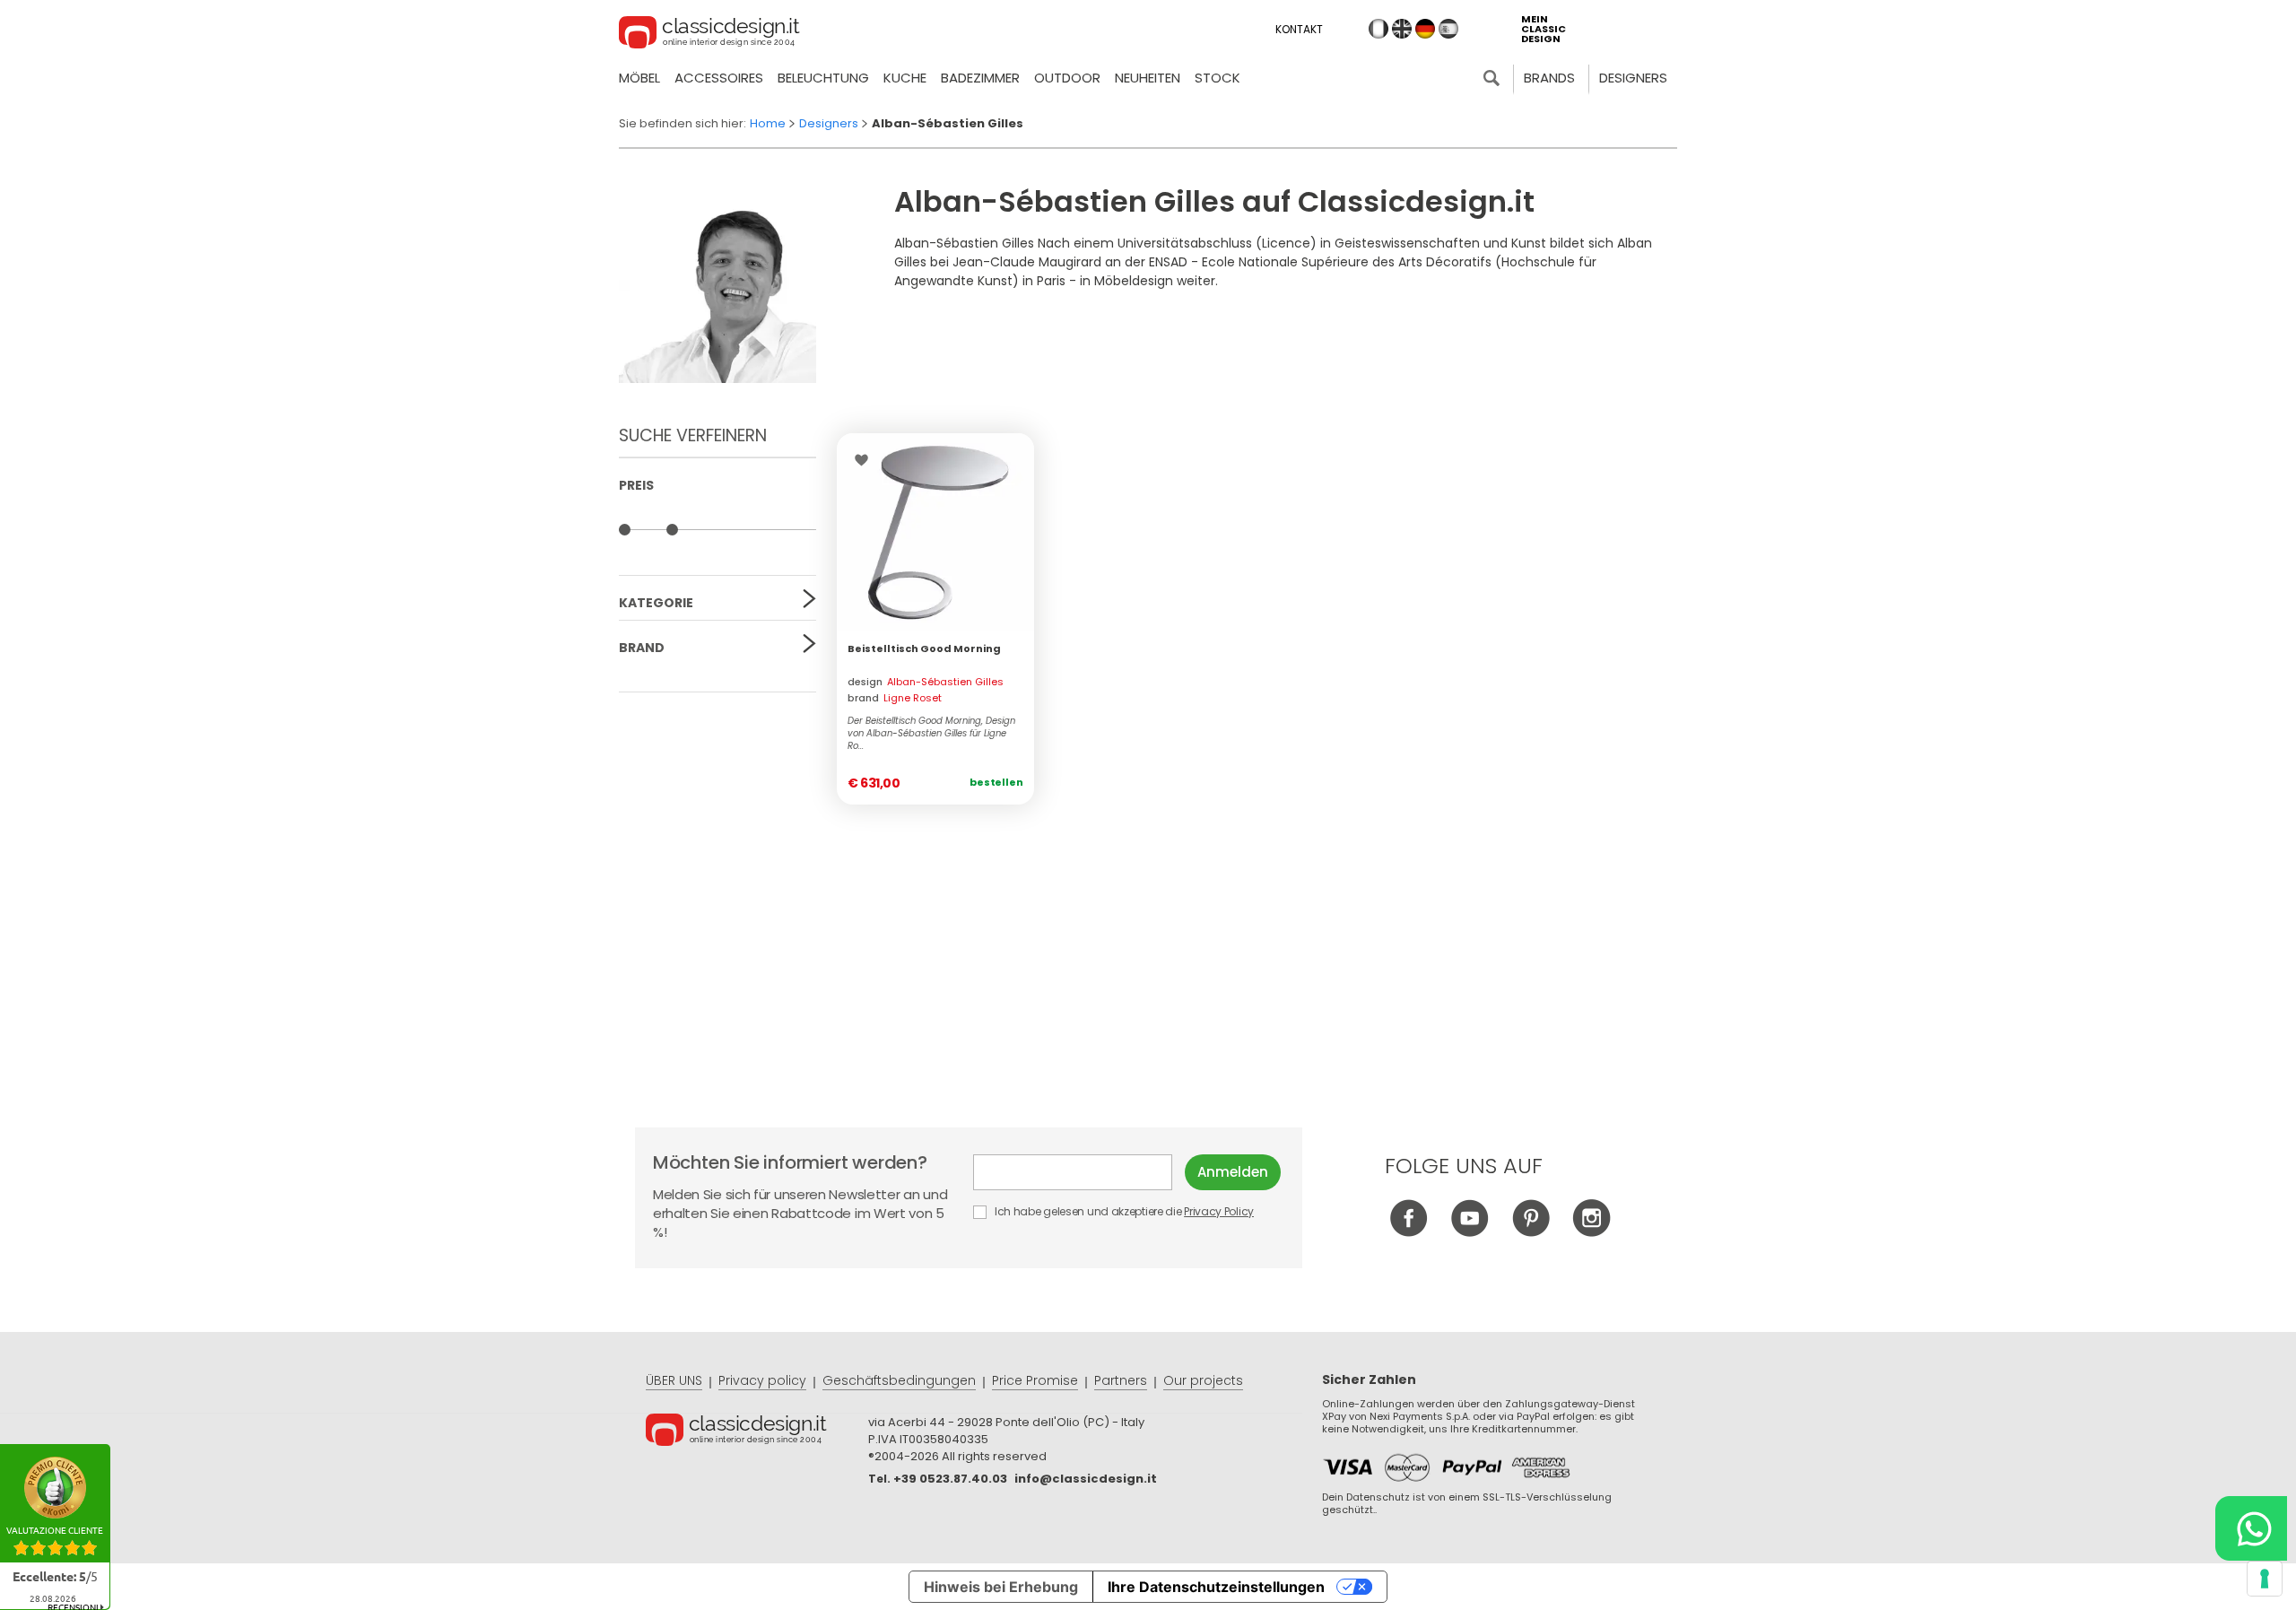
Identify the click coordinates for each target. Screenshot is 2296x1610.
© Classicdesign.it (757, 1432)
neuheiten (1148, 78)
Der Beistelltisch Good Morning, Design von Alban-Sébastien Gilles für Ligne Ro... (931, 734)
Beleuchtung (823, 78)
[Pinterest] (1531, 1232)
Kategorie (656, 603)
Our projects (1203, 1380)
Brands (1549, 78)
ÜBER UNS (674, 1380)
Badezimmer (980, 78)
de (1425, 29)
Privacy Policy (1219, 1211)
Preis (636, 485)
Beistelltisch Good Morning (924, 648)
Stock (1218, 78)
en (1402, 29)
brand (895, 698)
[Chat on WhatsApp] (2251, 1528)
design (926, 682)
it (1378, 29)
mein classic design (1544, 29)
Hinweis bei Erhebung (1001, 1587)
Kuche (905, 78)
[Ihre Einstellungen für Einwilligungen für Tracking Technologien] (2265, 1579)
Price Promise (1035, 1380)
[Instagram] (1592, 1232)
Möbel (639, 78)
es (1448, 29)
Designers (1633, 78)
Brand (642, 648)
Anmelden (1233, 1172)
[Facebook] (1409, 1232)
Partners (1121, 1380)
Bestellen (996, 782)
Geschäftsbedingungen (899, 1380)
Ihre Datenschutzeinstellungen (1216, 1587)
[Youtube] (1470, 1232)
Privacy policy (762, 1380)
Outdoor (1067, 78)
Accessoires (719, 78)
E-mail (1079, 1172)
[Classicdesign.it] (709, 35)
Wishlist (866, 460)
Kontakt (1299, 29)
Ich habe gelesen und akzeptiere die (1123, 1211)
